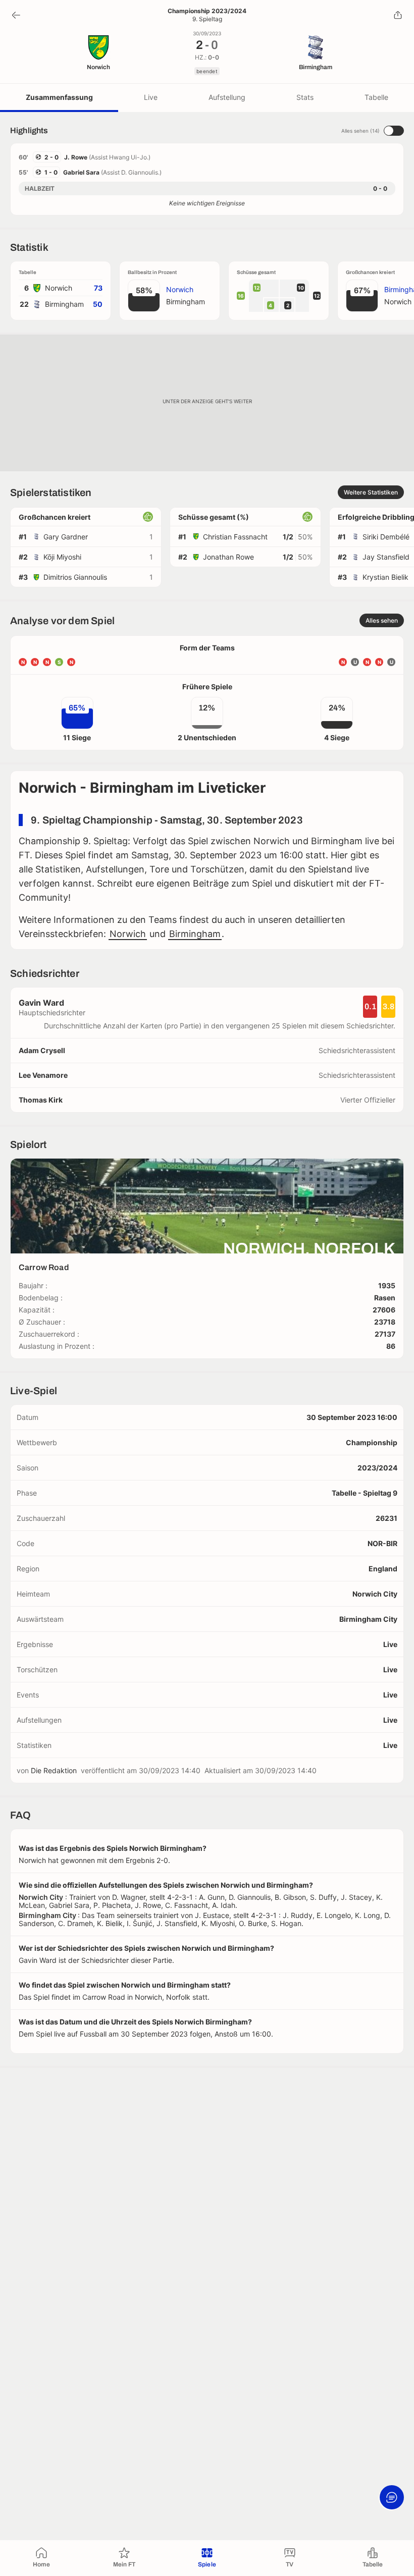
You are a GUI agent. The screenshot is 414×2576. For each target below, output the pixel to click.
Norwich (128, 934)
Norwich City (375, 1594)
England (383, 1569)
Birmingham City (368, 1619)
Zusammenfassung (59, 97)
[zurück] (16, 15)
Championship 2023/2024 (207, 11)
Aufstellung (227, 97)
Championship (372, 1442)
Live (151, 97)
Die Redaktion (54, 1770)
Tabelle (376, 97)
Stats (305, 97)
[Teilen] (398, 15)
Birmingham (195, 934)
